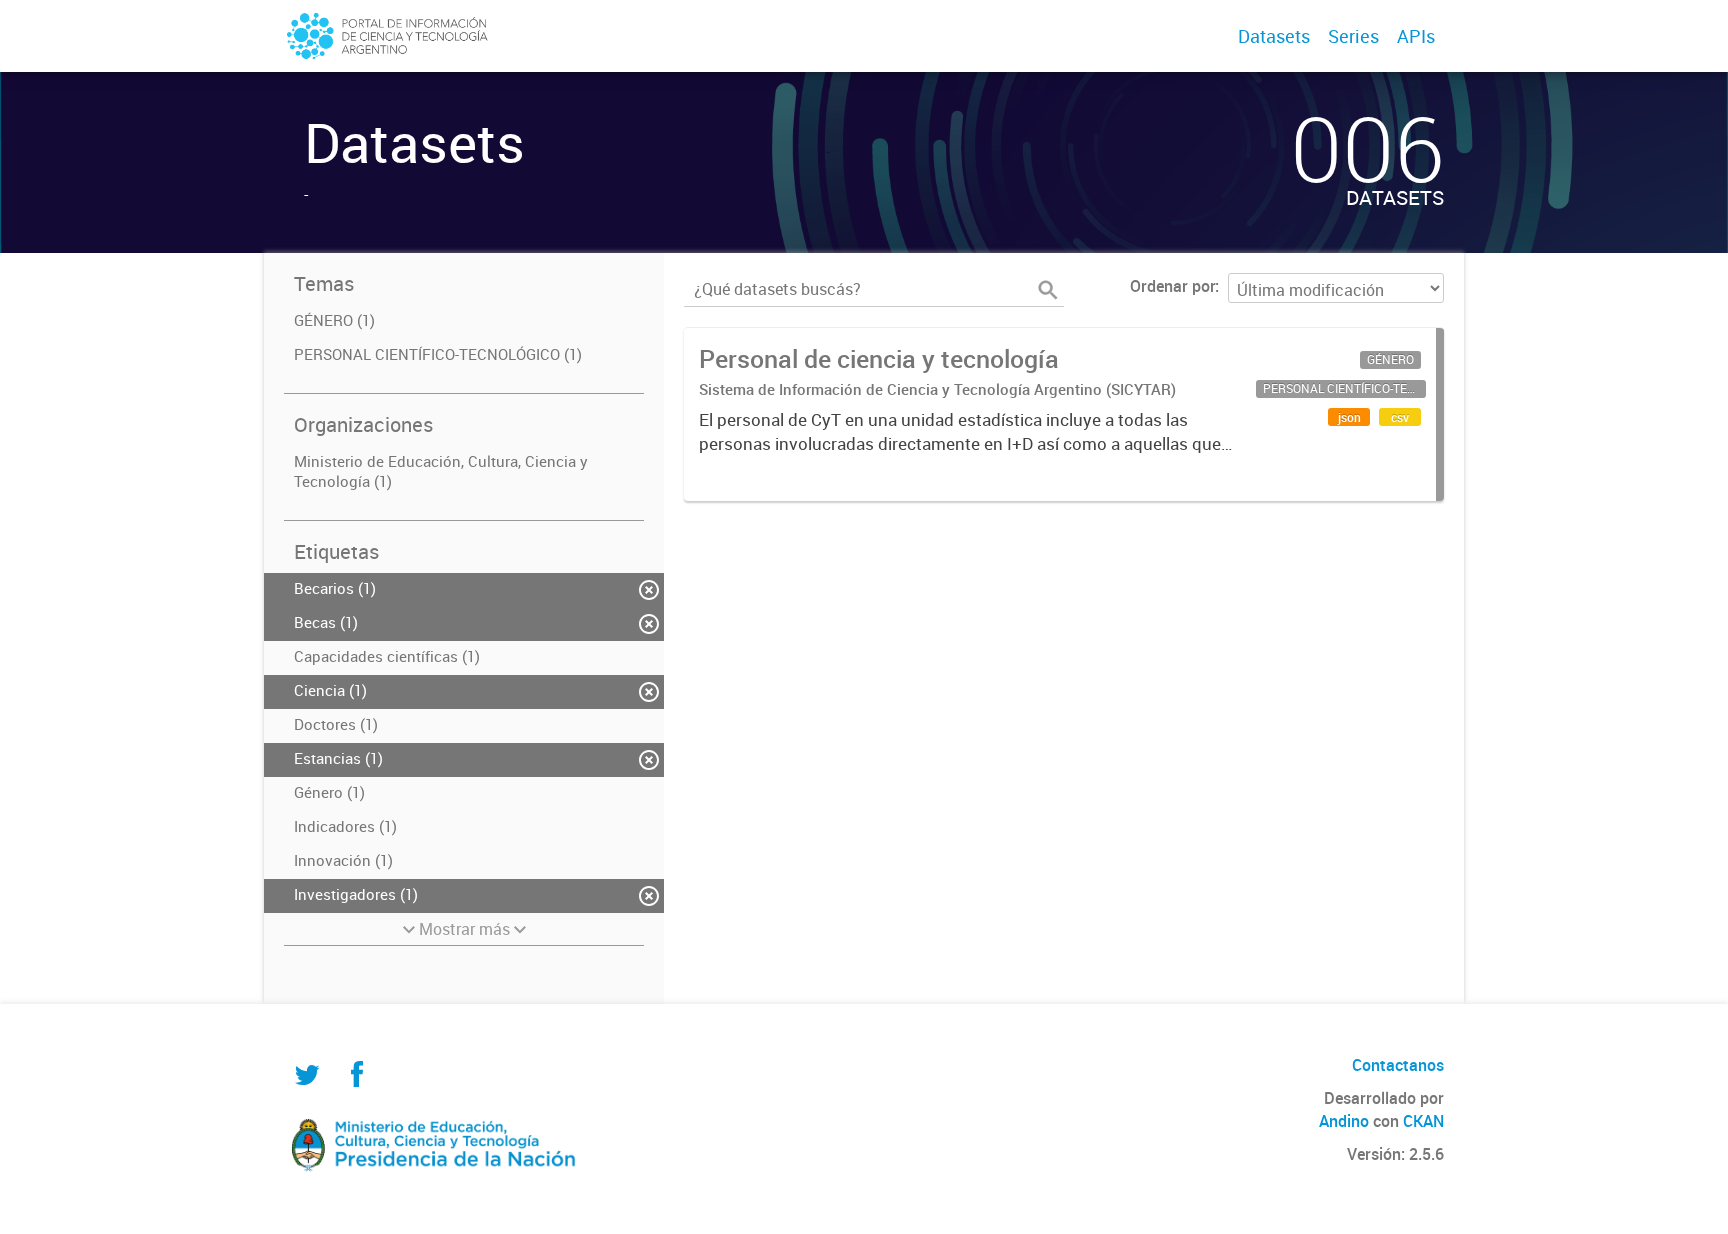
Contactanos (1398, 1065)
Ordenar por (1172, 286)
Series (1353, 36)
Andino (1344, 1121)
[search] (1048, 290)
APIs (1416, 36)
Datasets (1274, 36)
